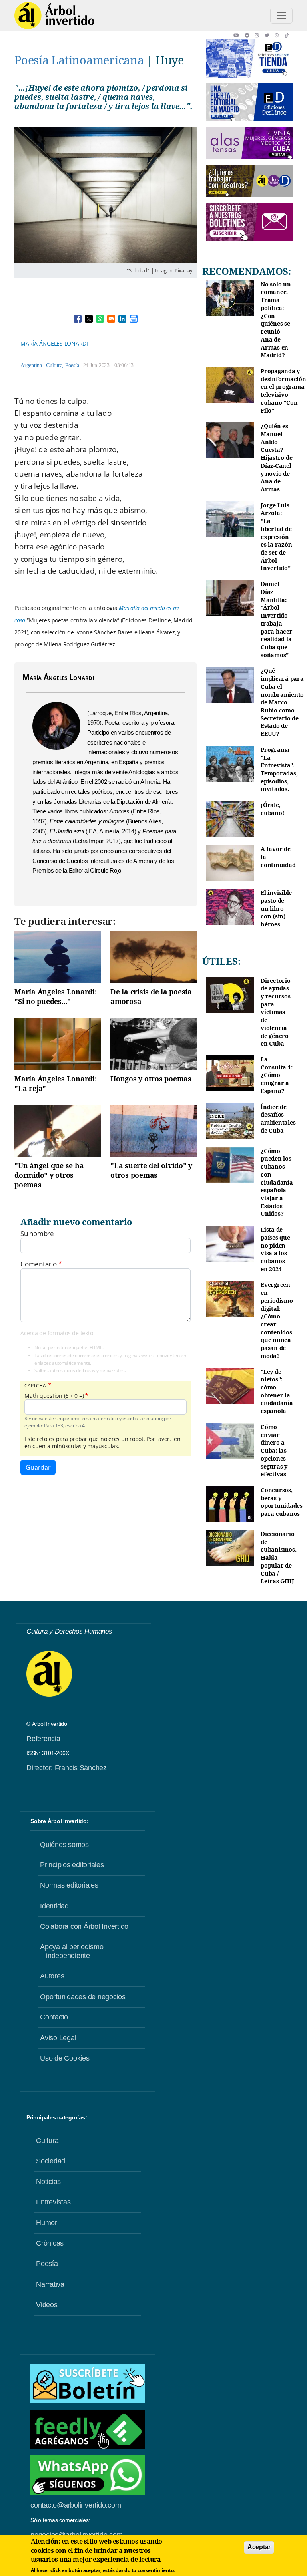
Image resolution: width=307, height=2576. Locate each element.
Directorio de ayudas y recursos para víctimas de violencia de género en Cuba (276, 1012)
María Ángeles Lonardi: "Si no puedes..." (56, 996)
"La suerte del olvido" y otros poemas (151, 1170)
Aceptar (259, 2547)
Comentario (39, 1264)
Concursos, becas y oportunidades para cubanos (282, 1502)
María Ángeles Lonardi (54, 343)
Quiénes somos (64, 1845)
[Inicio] (54, 16)
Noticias (48, 2182)
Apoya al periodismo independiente (72, 1951)
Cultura (54, 365)
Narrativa (50, 2284)
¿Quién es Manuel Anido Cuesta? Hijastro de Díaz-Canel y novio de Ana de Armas (276, 458)
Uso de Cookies (65, 2058)
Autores (52, 1976)
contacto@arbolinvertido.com (76, 2505)
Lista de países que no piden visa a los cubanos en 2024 (275, 1249)
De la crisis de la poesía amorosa (151, 996)
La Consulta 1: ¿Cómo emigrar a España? (276, 1075)
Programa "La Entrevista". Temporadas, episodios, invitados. (279, 769)
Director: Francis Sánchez (67, 1768)
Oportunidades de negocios (83, 1997)
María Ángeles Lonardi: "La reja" (56, 1083)
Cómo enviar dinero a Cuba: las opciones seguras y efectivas (274, 1450)
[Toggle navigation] (281, 16)
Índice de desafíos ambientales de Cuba (278, 1119)
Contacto (54, 2017)
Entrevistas (53, 2202)
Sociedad (51, 2161)
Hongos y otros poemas (151, 1079)
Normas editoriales (69, 1885)
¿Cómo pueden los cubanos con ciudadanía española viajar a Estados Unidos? (277, 1182)
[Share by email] (111, 319)
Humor (47, 2223)
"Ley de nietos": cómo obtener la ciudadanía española (277, 1391)
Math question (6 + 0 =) (54, 1396)
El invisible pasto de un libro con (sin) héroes (276, 908)
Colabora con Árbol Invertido (84, 1926)
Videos (47, 2305)
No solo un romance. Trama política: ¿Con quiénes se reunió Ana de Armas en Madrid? (276, 320)
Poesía (72, 365)
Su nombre (37, 1234)
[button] (239, 35)
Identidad (54, 1906)
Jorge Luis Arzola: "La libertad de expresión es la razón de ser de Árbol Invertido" (276, 537)
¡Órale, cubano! (272, 809)
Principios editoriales (72, 1865)
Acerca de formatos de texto (57, 1333)
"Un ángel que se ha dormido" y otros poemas (49, 1175)
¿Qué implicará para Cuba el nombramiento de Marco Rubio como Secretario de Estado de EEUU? (282, 702)
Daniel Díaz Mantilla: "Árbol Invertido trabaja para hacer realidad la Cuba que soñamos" (277, 619)
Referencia (43, 1739)
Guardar (38, 1467)
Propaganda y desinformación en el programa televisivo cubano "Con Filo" (283, 391)
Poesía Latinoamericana (79, 60)
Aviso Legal (58, 2038)
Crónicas (50, 2243)
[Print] (134, 319)
